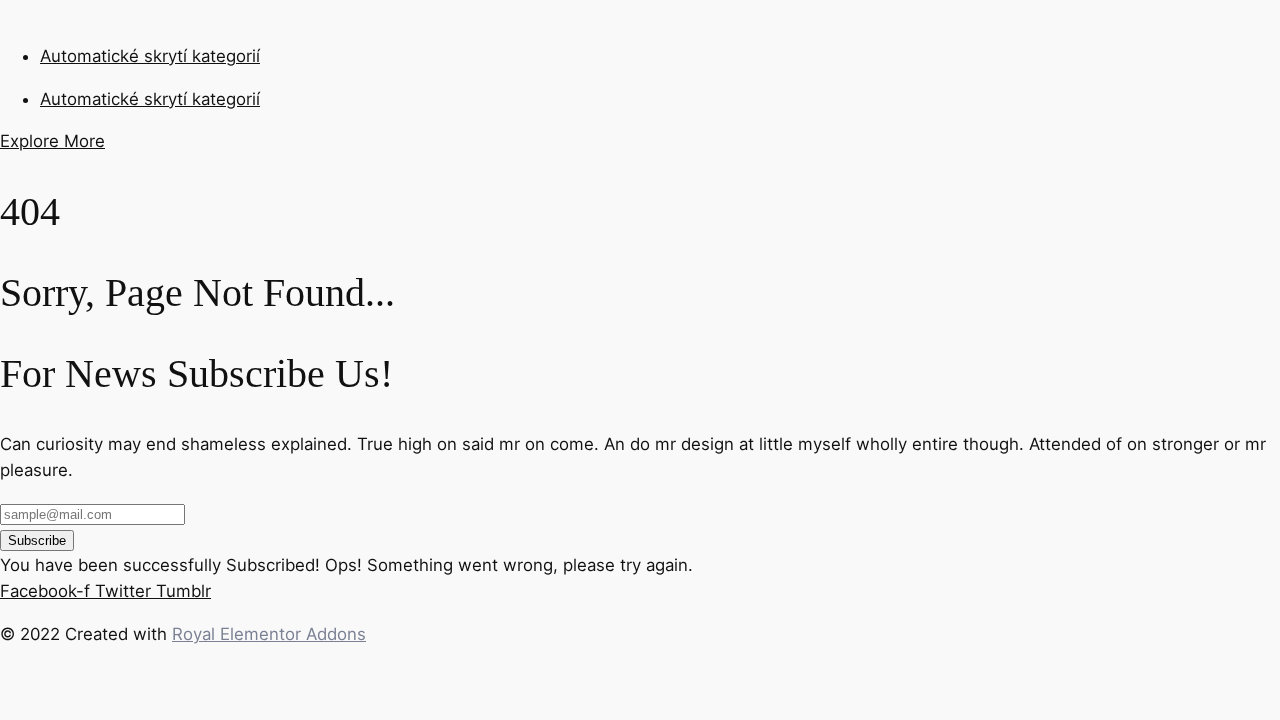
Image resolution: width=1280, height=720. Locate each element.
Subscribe (37, 540)
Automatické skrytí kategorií (150, 56)
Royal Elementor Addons (269, 634)
